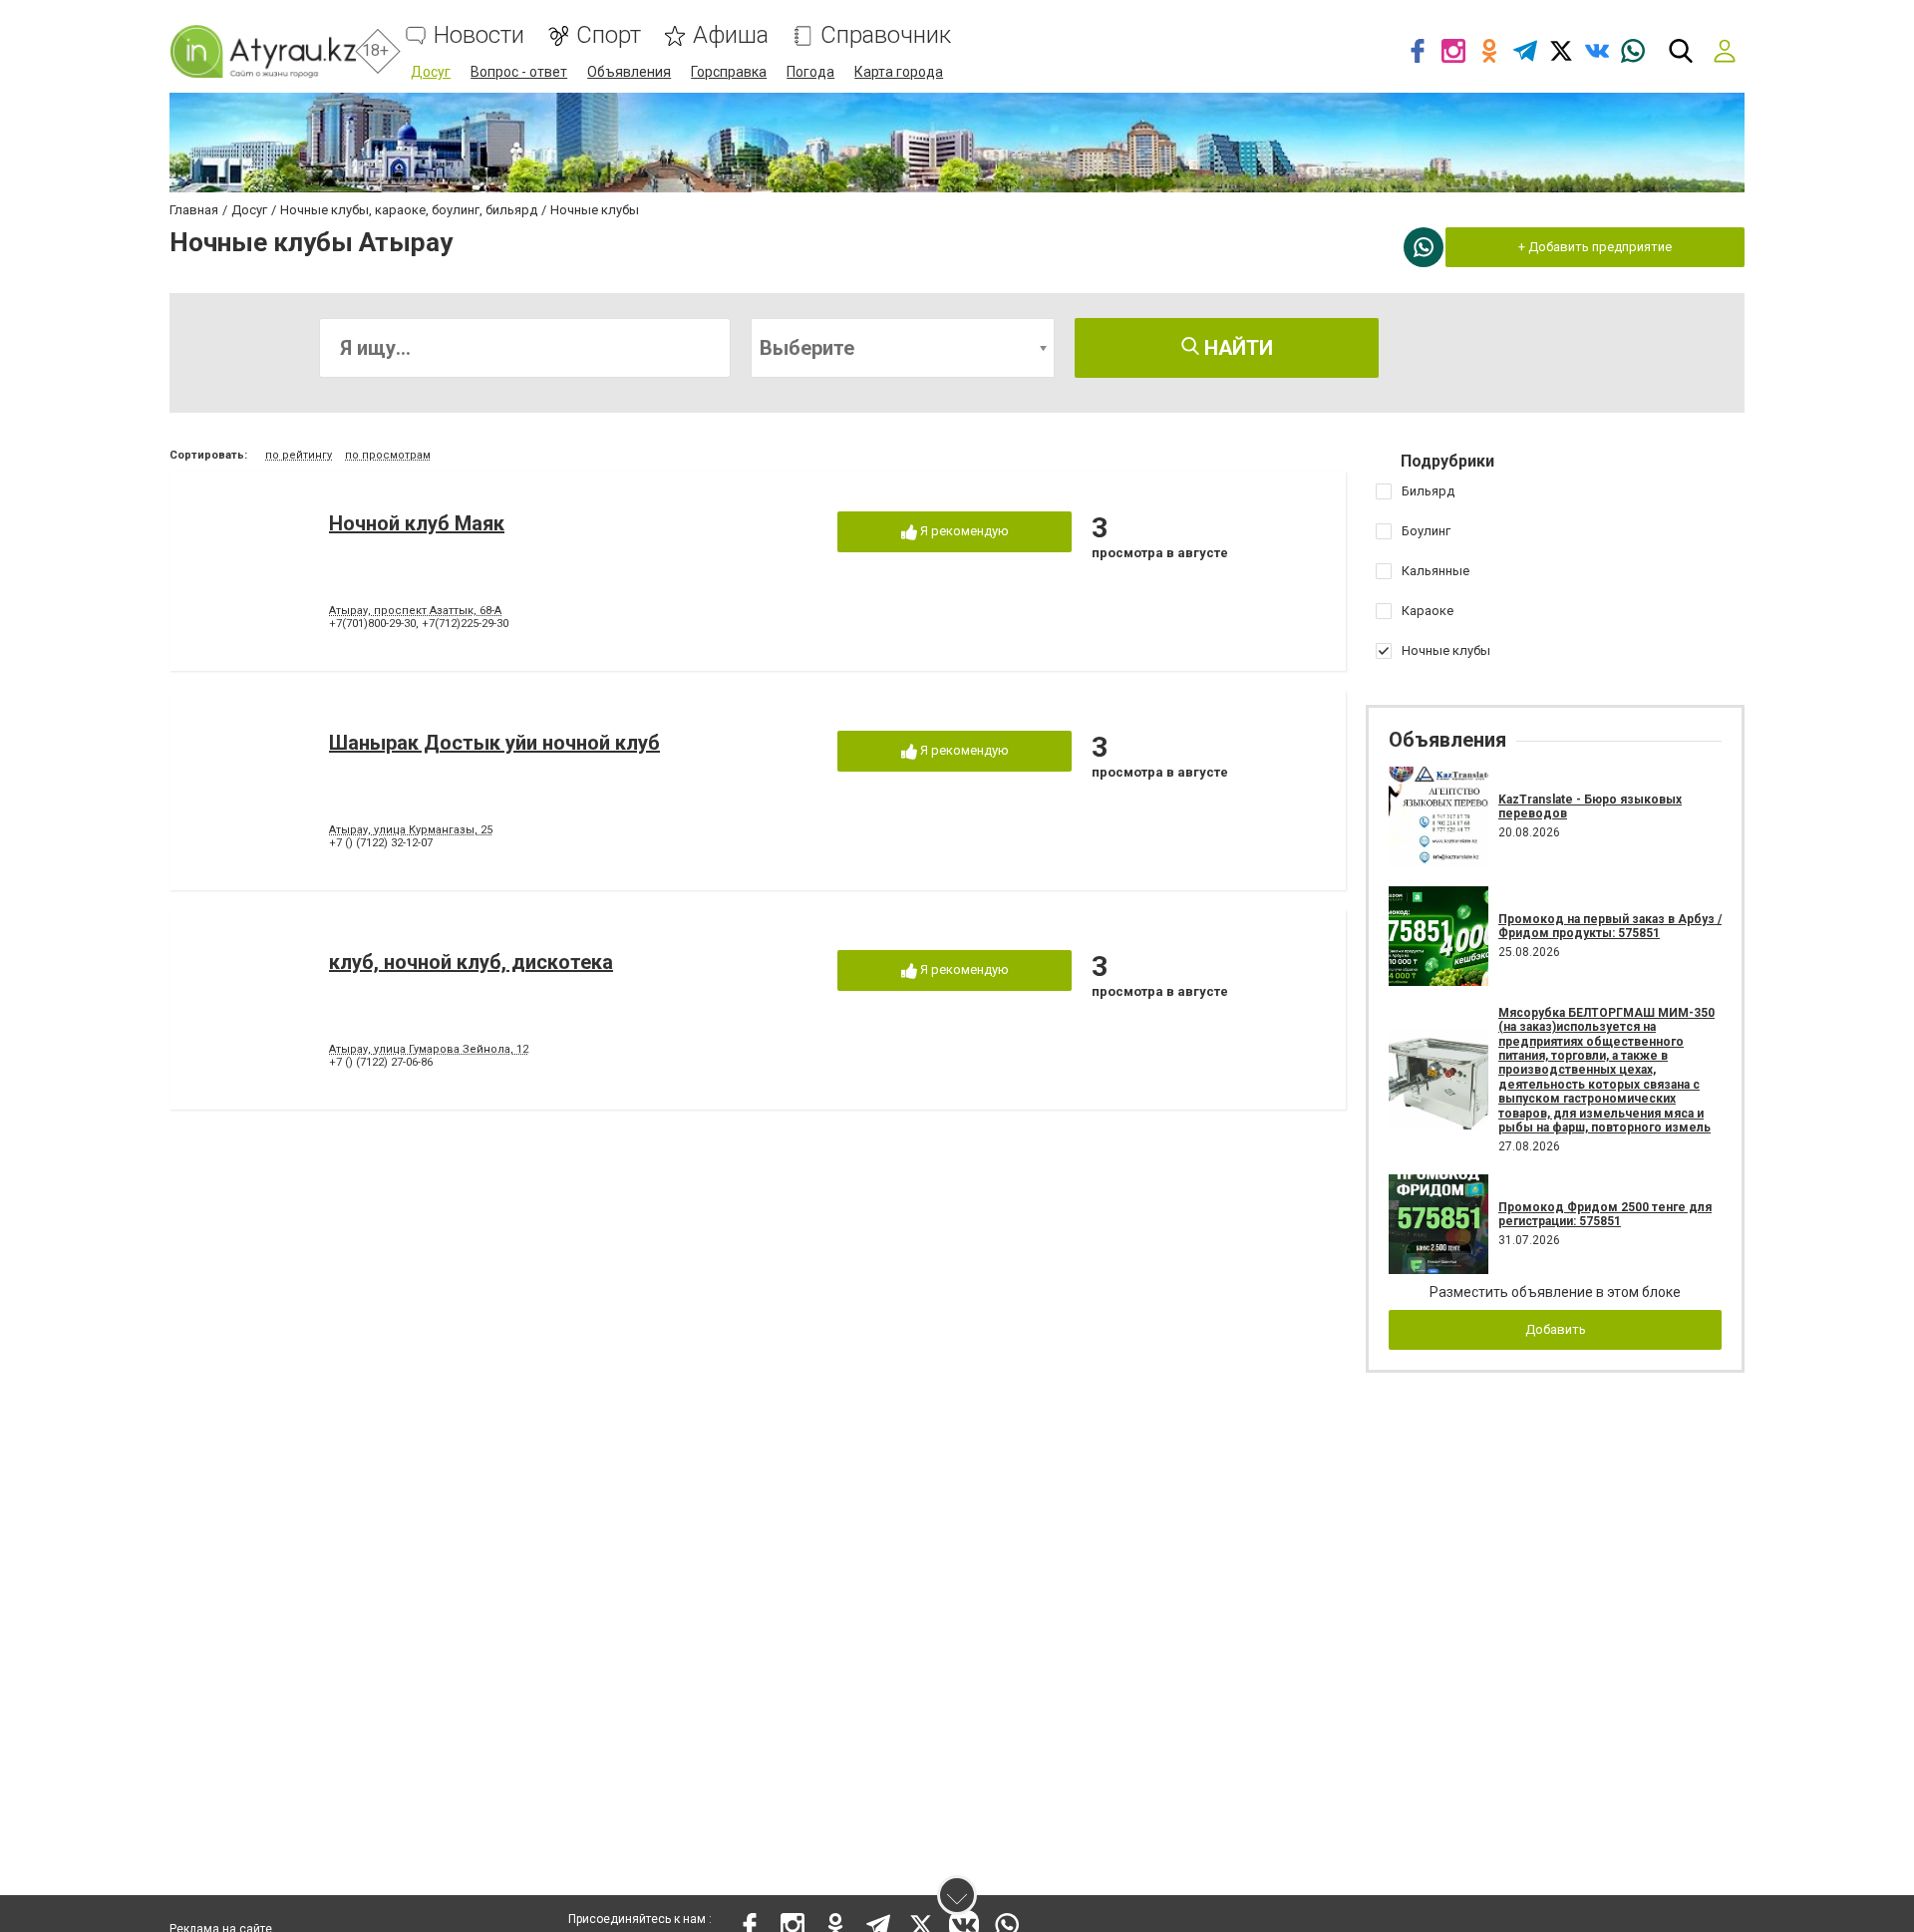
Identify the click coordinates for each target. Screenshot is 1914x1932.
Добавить (1556, 1329)
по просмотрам (388, 455)
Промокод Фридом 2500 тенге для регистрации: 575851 (1605, 1214)
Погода (810, 72)
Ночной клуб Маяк (417, 523)
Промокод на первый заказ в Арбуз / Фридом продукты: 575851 (1610, 926)
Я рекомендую (963, 531)
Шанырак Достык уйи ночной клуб (494, 743)
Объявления (629, 72)
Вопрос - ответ (519, 72)
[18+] (263, 51)
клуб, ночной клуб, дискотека (471, 962)
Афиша (731, 35)
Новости (479, 35)
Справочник (886, 35)
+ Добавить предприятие (1595, 247)
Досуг (431, 72)
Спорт (609, 35)
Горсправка (729, 72)
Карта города (899, 72)
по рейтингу (299, 455)
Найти (1236, 348)
